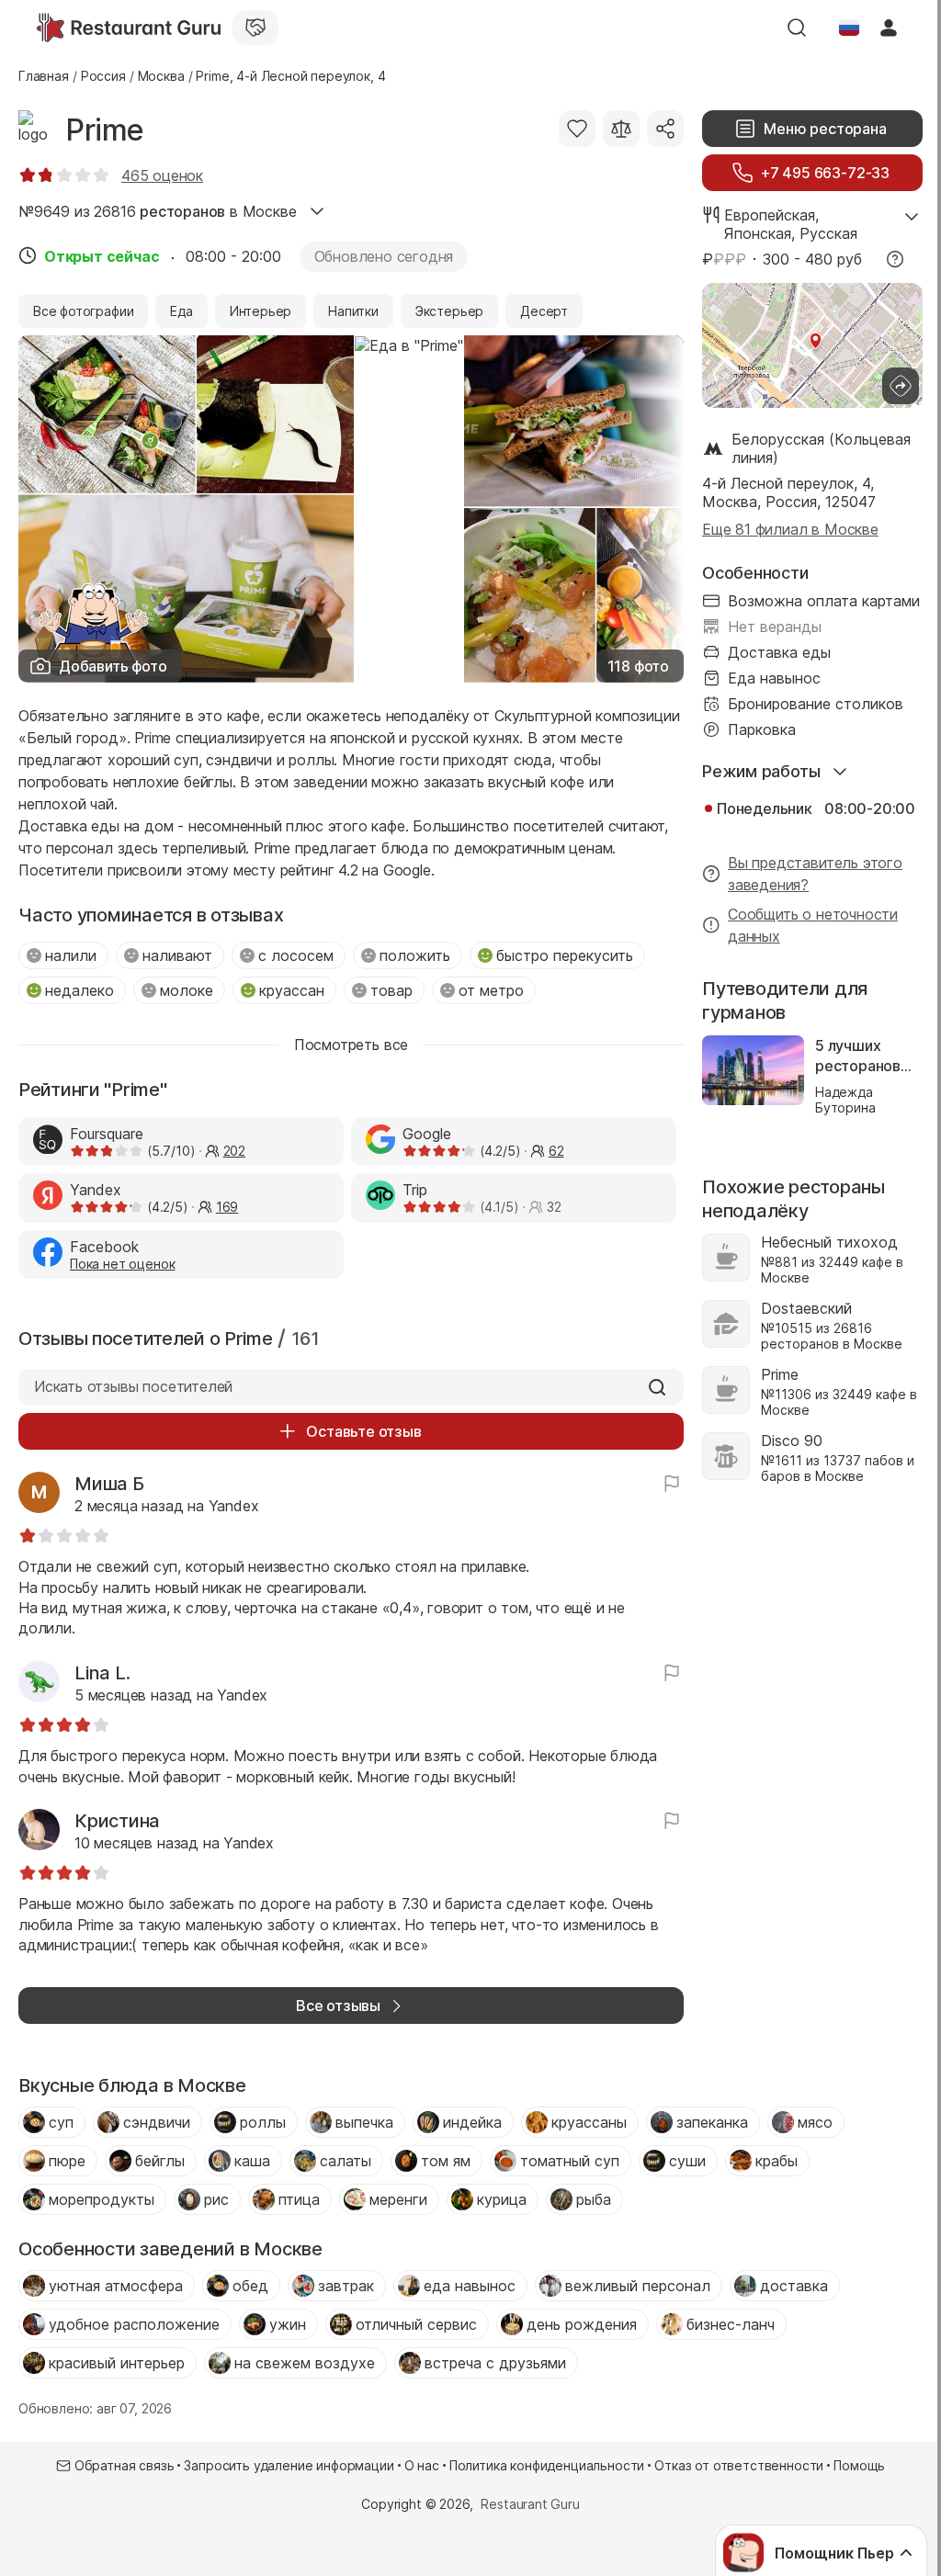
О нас (422, 2465)
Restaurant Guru (530, 2504)
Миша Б (109, 1484)
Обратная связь (125, 2465)
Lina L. (102, 1673)
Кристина (117, 1821)
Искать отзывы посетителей (133, 1386)
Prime (105, 130)
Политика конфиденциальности (547, 2465)
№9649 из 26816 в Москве (158, 211)
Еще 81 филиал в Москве (790, 529)
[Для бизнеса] (255, 28)
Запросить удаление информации (289, 2465)
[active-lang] (849, 28)
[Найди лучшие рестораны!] (129, 28)
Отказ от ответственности (739, 2465)
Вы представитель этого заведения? (815, 874)
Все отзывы (338, 2005)
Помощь (859, 2465)
